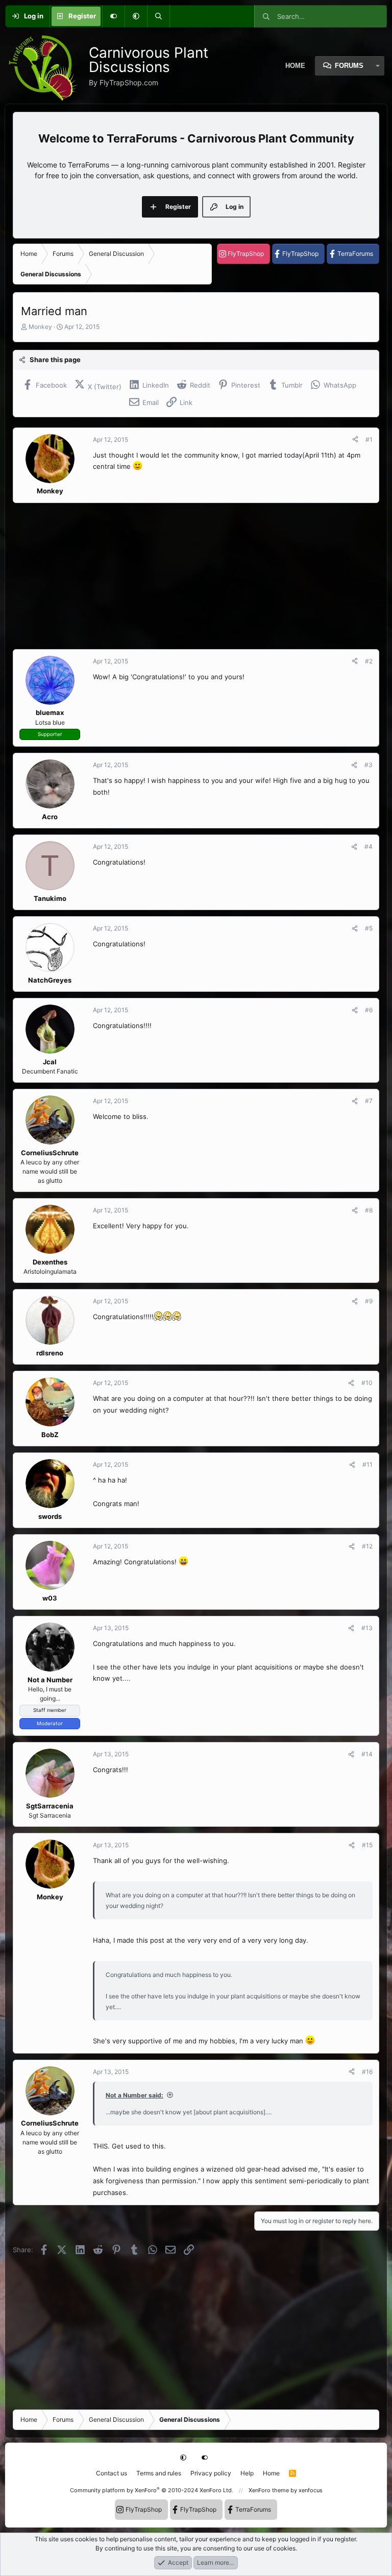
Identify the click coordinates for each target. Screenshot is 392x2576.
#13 (367, 1628)
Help (247, 2473)
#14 (367, 1754)
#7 (369, 1101)
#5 (369, 928)
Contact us (112, 2473)
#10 (367, 1383)
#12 (367, 1546)
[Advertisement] (196, 576)
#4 (369, 846)
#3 (369, 765)
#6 (369, 1010)
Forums (349, 66)
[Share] (355, 440)
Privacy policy (211, 2473)
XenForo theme (269, 2490)
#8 (369, 1210)
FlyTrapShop (246, 254)
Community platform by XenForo (152, 2490)
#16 (367, 2072)
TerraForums (355, 254)
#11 (367, 1464)
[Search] (158, 16)
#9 (369, 1301)
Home (271, 2473)
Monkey (40, 327)
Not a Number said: (134, 2095)
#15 (367, 1845)
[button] (136, 16)
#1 (369, 439)
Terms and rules (159, 2473)
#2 (369, 661)
